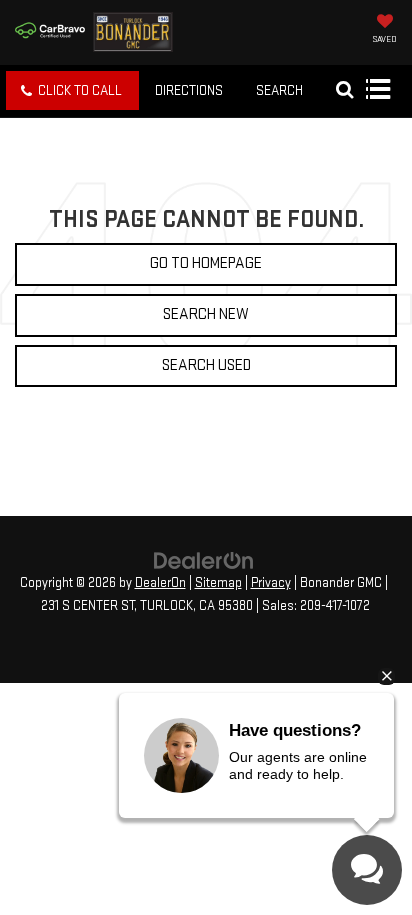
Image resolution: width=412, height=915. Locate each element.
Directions (189, 90)
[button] (72, 90)
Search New (206, 314)
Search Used (206, 365)
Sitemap (218, 583)
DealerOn (160, 583)
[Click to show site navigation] (377, 91)
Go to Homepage (206, 263)
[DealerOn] (204, 559)
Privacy (271, 583)
